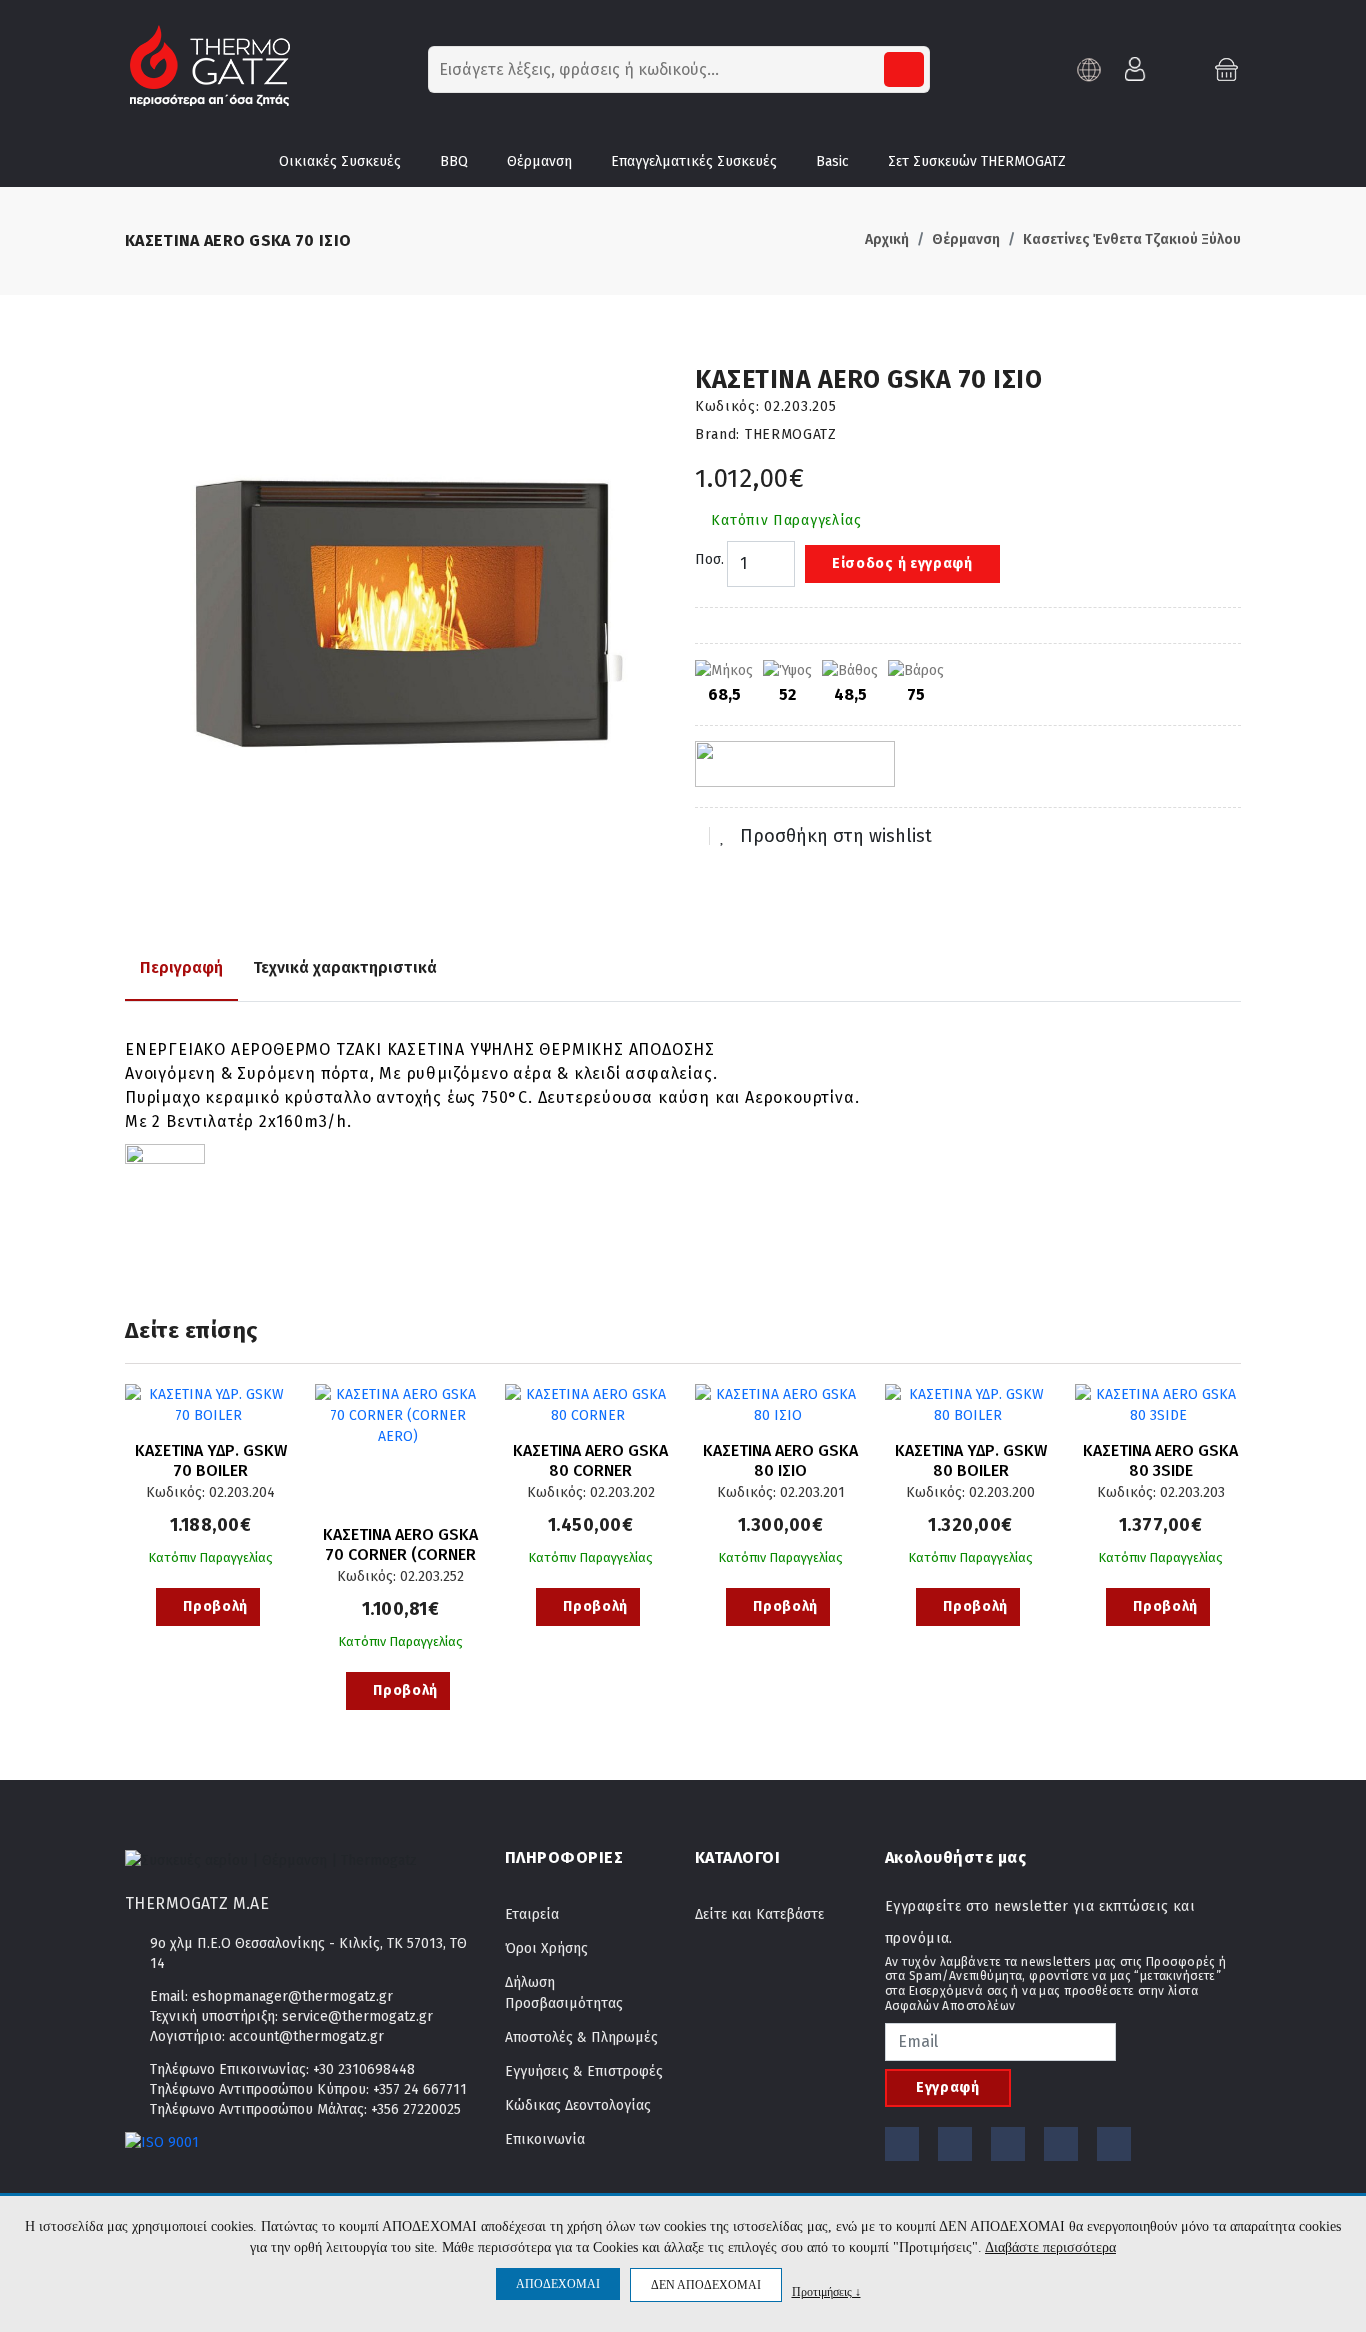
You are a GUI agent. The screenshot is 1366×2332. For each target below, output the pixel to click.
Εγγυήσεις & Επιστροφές (584, 2071)
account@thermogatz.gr (306, 2036)
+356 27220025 (416, 2109)
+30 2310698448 (364, 2069)
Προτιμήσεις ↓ (826, 2291)
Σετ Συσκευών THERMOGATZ (977, 161)
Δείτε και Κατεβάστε (759, 1914)
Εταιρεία (532, 1914)
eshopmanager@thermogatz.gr (292, 1996)
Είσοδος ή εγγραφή (902, 563)
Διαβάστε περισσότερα (1050, 2247)
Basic (832, 161)
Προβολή (214, 1606)
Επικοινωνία (545, 2139)
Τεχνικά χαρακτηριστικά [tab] (345, 967)
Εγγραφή (948, 2087)
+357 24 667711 (420, 2089)
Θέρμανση (539, 161)
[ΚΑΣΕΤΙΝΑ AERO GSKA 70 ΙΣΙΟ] (398, 638)
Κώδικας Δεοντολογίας (578, 2105)
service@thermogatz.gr (357, 2016)
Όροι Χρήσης (546, 1948)
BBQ (454, 161)
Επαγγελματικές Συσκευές (694, 161)
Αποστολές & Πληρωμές (581, 2037)
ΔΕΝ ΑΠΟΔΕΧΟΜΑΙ (706, 2285)
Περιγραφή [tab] (181, 967)
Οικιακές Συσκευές (340, 161)
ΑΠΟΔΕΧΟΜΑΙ (558, 2284)
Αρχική (887, 239)
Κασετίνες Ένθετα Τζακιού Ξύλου (1132, 239)
